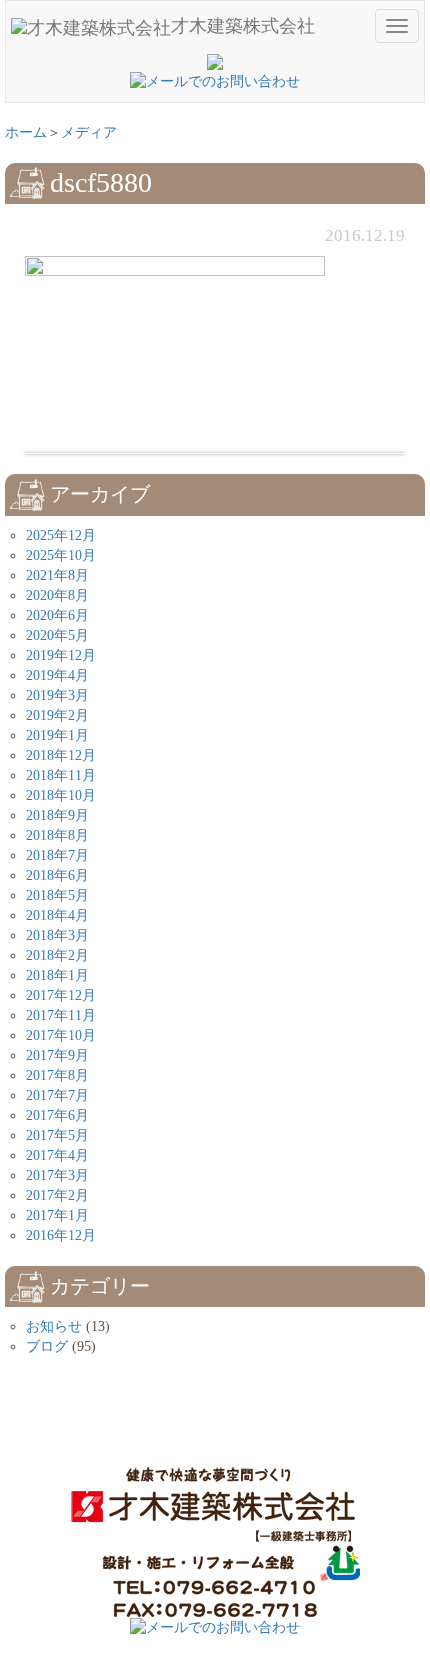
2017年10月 (61, 1035)
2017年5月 (57, 1135)
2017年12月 (61, 995)
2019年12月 (61, 655)
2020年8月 (57, 595)
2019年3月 (57, 695)
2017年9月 (57, 1055)
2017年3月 (57, 1175)
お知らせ (54, 1326)
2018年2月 (57, 955)
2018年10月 (61, 795)
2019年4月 (57, 675)
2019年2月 (57, 715)
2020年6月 (57, 615)
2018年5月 (57, 895)
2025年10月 (61, 555)
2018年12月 (61, 755)
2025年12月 (61, 535)
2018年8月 (57, 835)
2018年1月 (57, 975)
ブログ (47, 1346)
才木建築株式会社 (243, 26)
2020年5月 (57, 635)
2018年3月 (57, 935)
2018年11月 (61, 775)
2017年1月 (57, 1215)
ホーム (26, 132)
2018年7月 (57, 855)
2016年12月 (61, 1235)
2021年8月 (57, 575)
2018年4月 (57, 915)
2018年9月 (57, 815)
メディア (89, 132)
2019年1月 (57, 735)
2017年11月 (61, 1015)
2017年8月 (57, 1075)
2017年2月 (57, 1195)
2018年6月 (57, 875)
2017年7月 (57, 1095)
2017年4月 (57, 1155)
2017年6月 (57, 1115)
